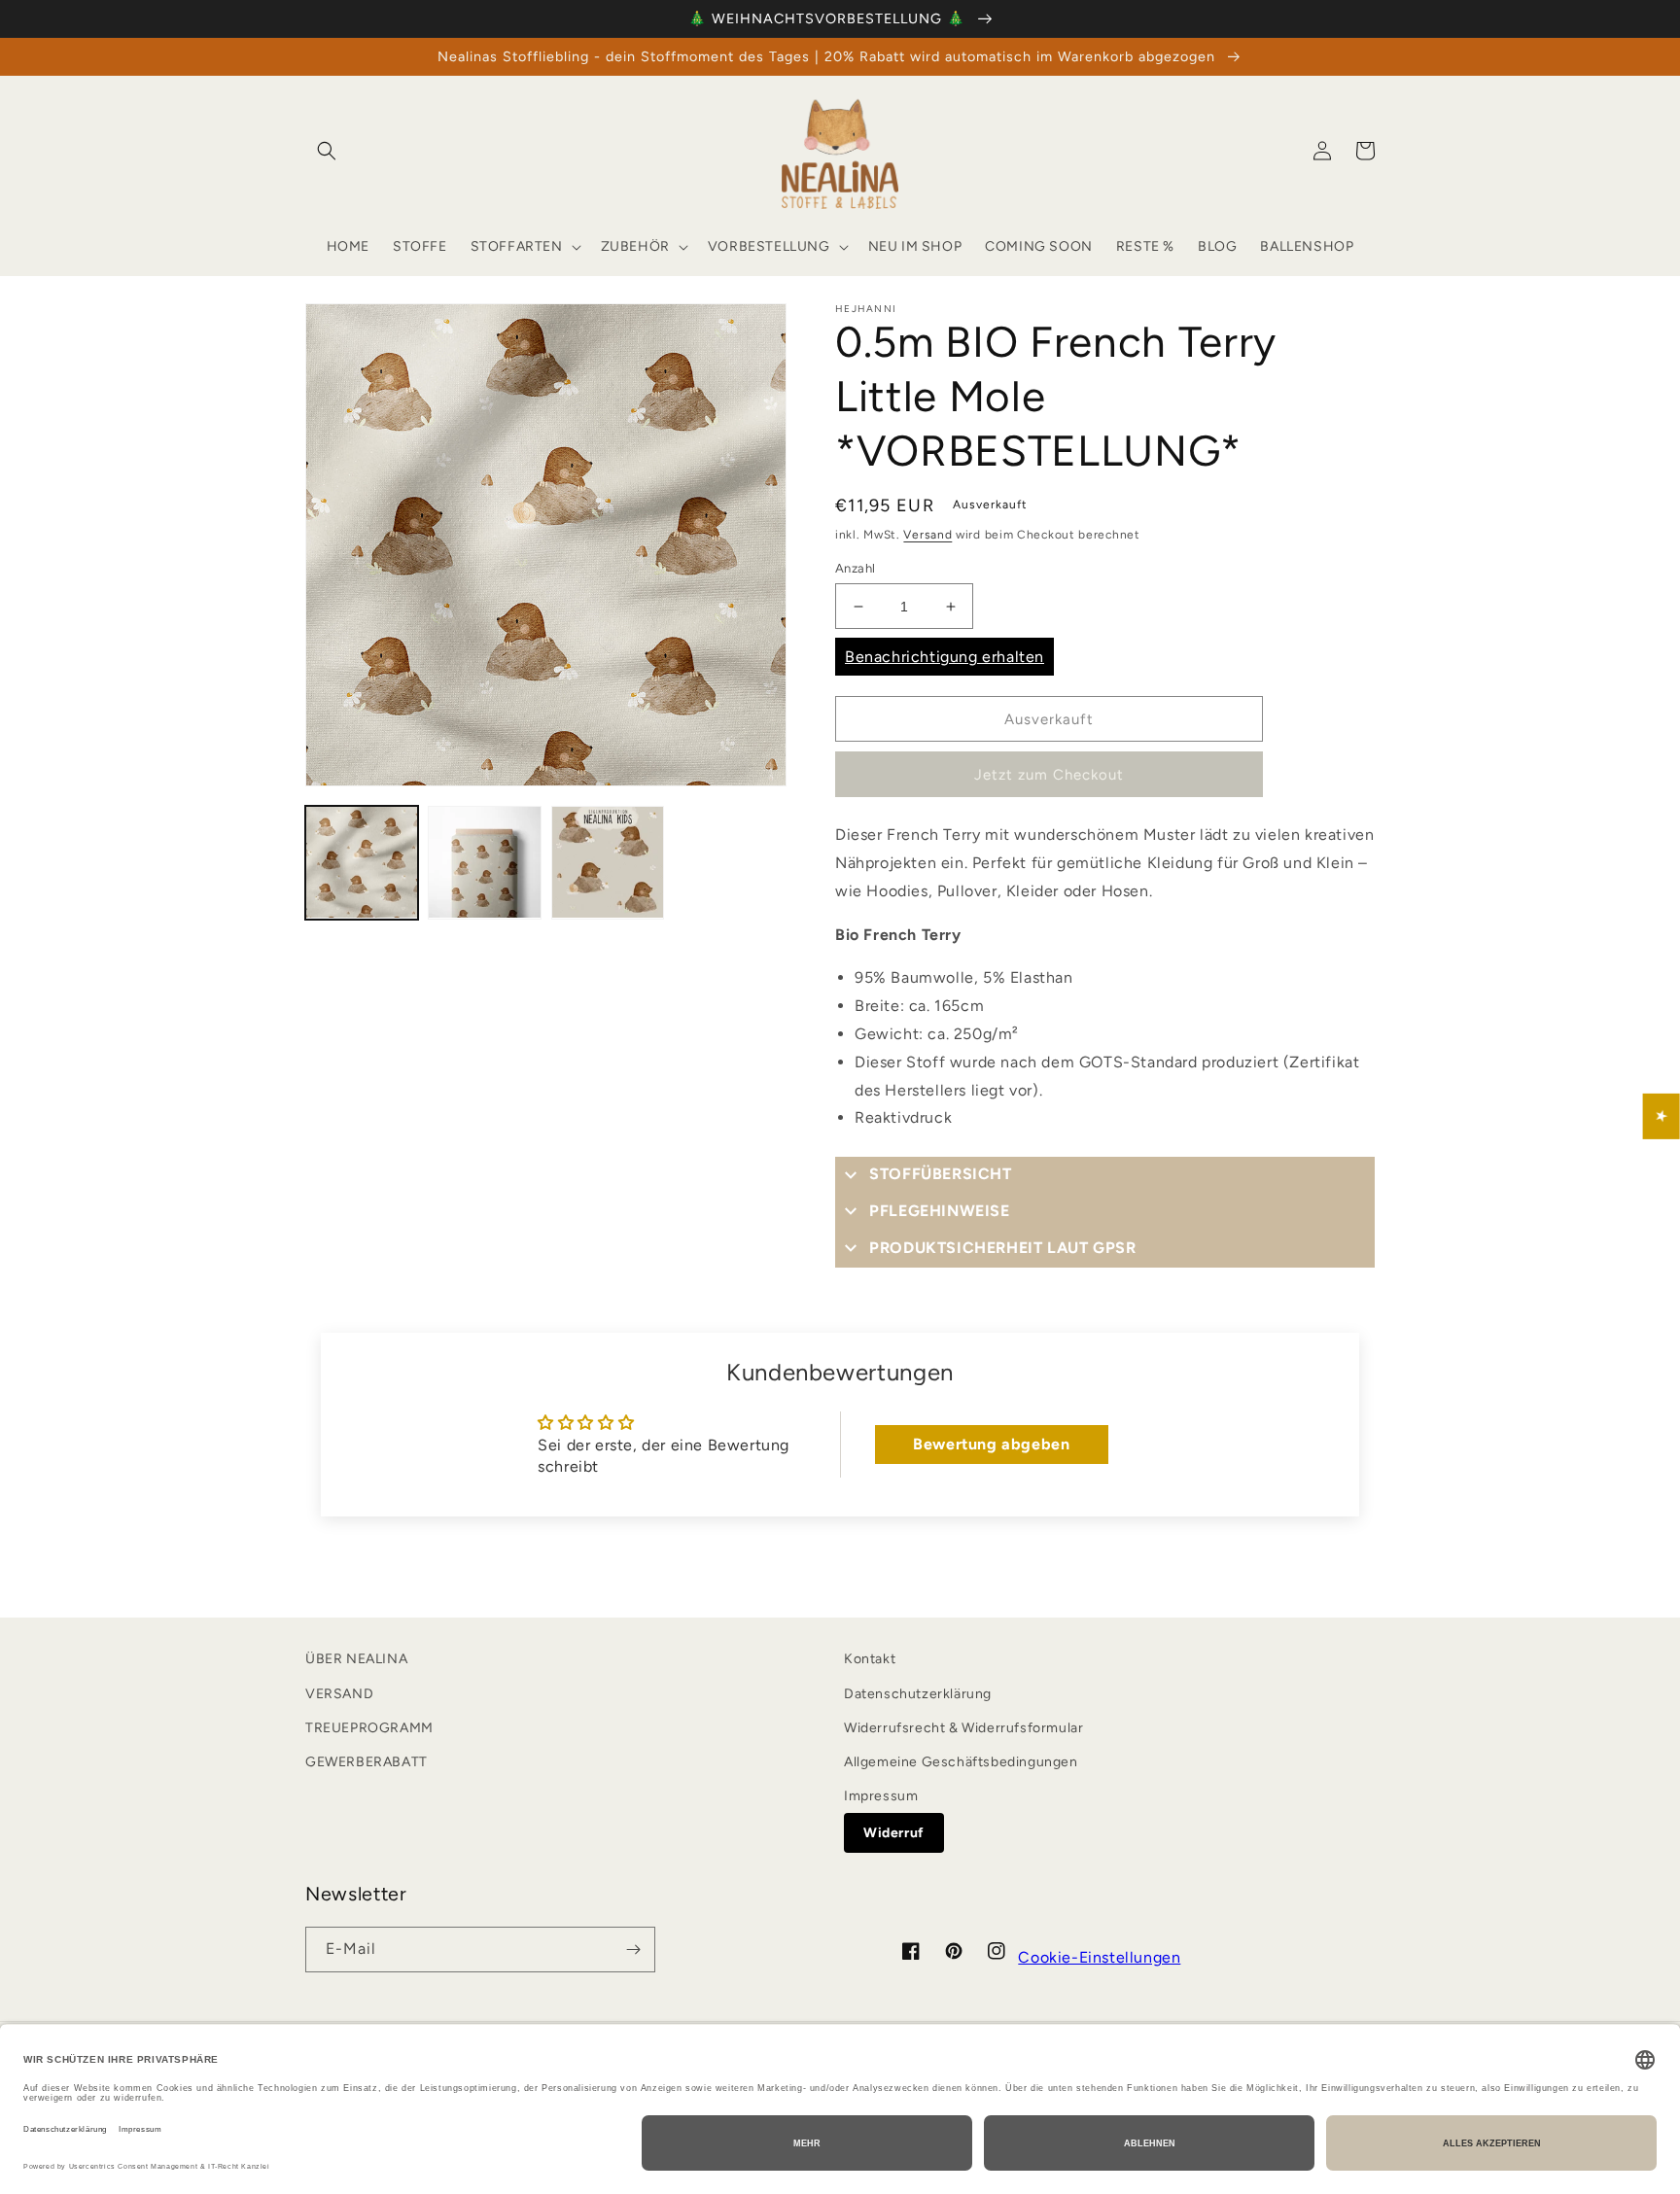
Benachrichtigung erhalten (945, 657)
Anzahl (855, 568)
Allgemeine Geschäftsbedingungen (961, 1762)
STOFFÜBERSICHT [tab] (940, 1174)
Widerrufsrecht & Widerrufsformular (963, 1728)
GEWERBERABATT (367, 1762)
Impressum (881, 1796)
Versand (927, 535)
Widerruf (894, 1833)
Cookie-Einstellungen (1099, 1957)
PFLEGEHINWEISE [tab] (939, 1211)
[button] (327, 151)
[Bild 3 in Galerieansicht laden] (608, 862)
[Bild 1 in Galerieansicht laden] (362, 862)
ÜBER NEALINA (356, 1659)
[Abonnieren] (633, 1950)
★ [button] (1662, 1115)
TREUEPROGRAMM (369, 1728)
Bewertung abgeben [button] (991, 1444)
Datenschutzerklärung (918, 1694)
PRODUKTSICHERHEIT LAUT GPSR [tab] (1002, 1248)
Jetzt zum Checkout (1049, 775)
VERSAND (339, 1694)
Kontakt (870, 1659)
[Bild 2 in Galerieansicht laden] (484, 862)
